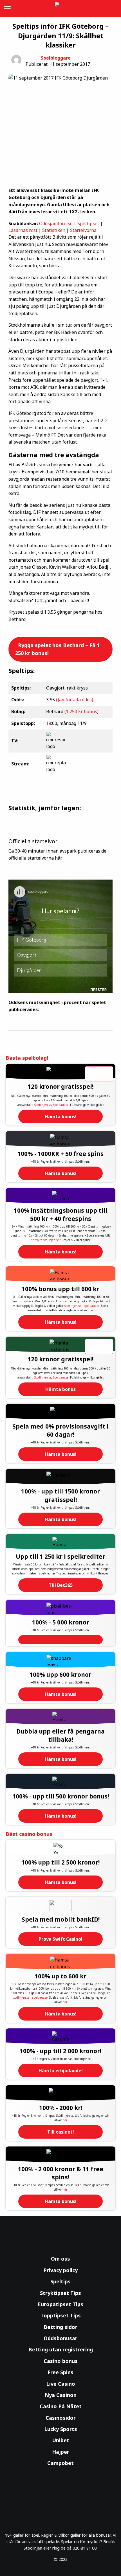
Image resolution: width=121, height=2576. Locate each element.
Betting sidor (60, 2327)
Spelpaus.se (61, 1105)
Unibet (61, 2440)
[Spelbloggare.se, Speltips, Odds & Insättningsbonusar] (60, 9)
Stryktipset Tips (60, 2293)
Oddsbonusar (60, 2338)
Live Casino (61, 2384)
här (91, 1310)
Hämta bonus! (61, 1117)
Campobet (60, 2463)
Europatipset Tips (60, 2304)
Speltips (60, 2281)
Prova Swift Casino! (60, 1939)
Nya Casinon (61, 2395)
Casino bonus (61, 2361)
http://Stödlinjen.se (46, 1240)
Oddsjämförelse (56, 223)
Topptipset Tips (61, 2315)
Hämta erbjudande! (61, 2071)
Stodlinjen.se (43, 1105)
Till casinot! (61, 2132)
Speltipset (88, 223)
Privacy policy (60, 2270)
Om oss (60, 2259)
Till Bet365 (61, 1585)
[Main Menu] (6, 8)
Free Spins (60, 2372)
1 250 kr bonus (81, 711)
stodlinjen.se (73, 1306)
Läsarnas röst (23, 230)
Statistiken (54, 230)
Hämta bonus (60, 1389)
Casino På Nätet (61, 2406)
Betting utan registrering (61, 2349)
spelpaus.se (92, 1306)
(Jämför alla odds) (75, 700)
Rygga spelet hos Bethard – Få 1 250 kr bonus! (57, 649)
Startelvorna (83, 230)
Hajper (61, 2452)
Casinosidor (61, 2418)
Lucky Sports (61, 2429)
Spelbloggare (56, 58)
